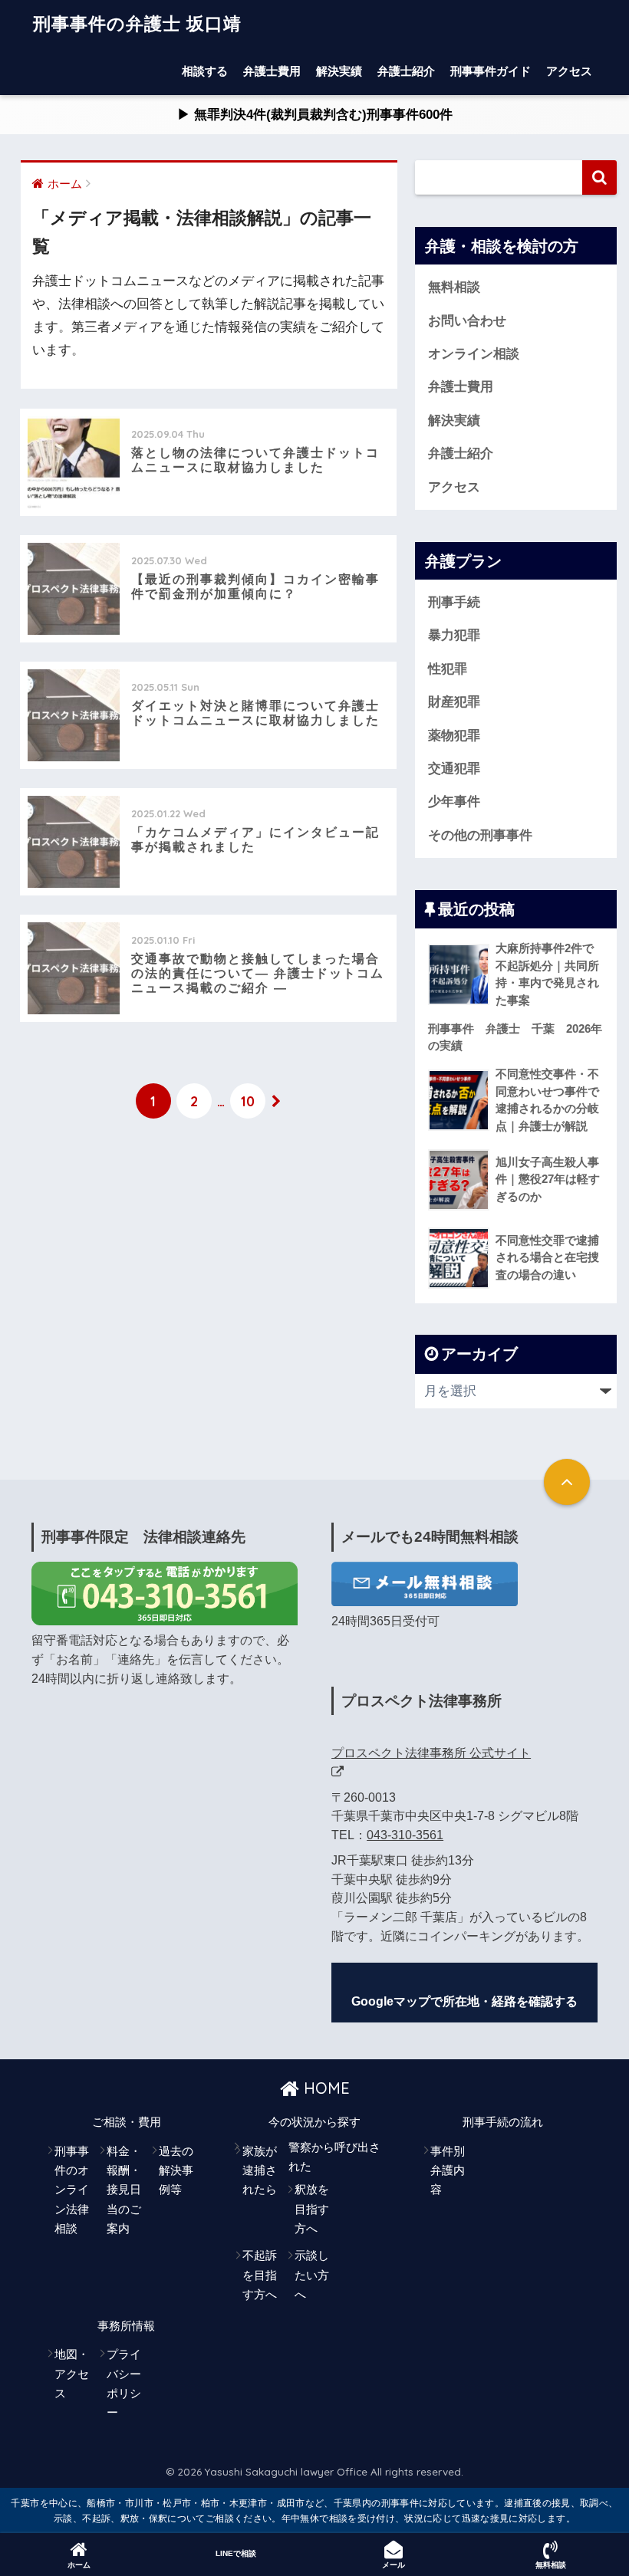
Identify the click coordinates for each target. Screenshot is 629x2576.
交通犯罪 (454, 769)
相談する (205, 71)
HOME (324, 2088)
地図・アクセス (72, 2374)
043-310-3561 (405, 1835)
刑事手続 (454, 602)
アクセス (569, 71)
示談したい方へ (312, 2275)
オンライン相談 (474, 354)
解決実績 (339, 71)
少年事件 (454, 802)
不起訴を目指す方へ (260, 2275)
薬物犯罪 (454, 736)
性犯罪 (448, 669)
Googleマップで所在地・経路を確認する (464, 2001)
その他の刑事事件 (480, 835)
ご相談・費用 (127, 2122)
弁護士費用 (272, 71)
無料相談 (454, 287)
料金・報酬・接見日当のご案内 (124, 2190)
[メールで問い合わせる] (425, 1584)
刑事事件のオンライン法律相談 (72, 2190)
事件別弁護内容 (448, 2171)
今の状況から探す (314, 2122)
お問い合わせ (467, 321)
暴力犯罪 (454, 635)
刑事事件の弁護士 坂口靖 (137, 23)
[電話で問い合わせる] (165, 1593)
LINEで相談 (236, 2553)
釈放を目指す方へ (312, 2209)
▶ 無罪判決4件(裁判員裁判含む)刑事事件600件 (334, 115)
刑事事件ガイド (491, 71)
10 (248, 1101)
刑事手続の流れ (503, 2122)
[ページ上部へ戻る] (567, 1482)
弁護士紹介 (406, 71)
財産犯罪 (454, 702)
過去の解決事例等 (176, 2171)
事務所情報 (126, 2326)
